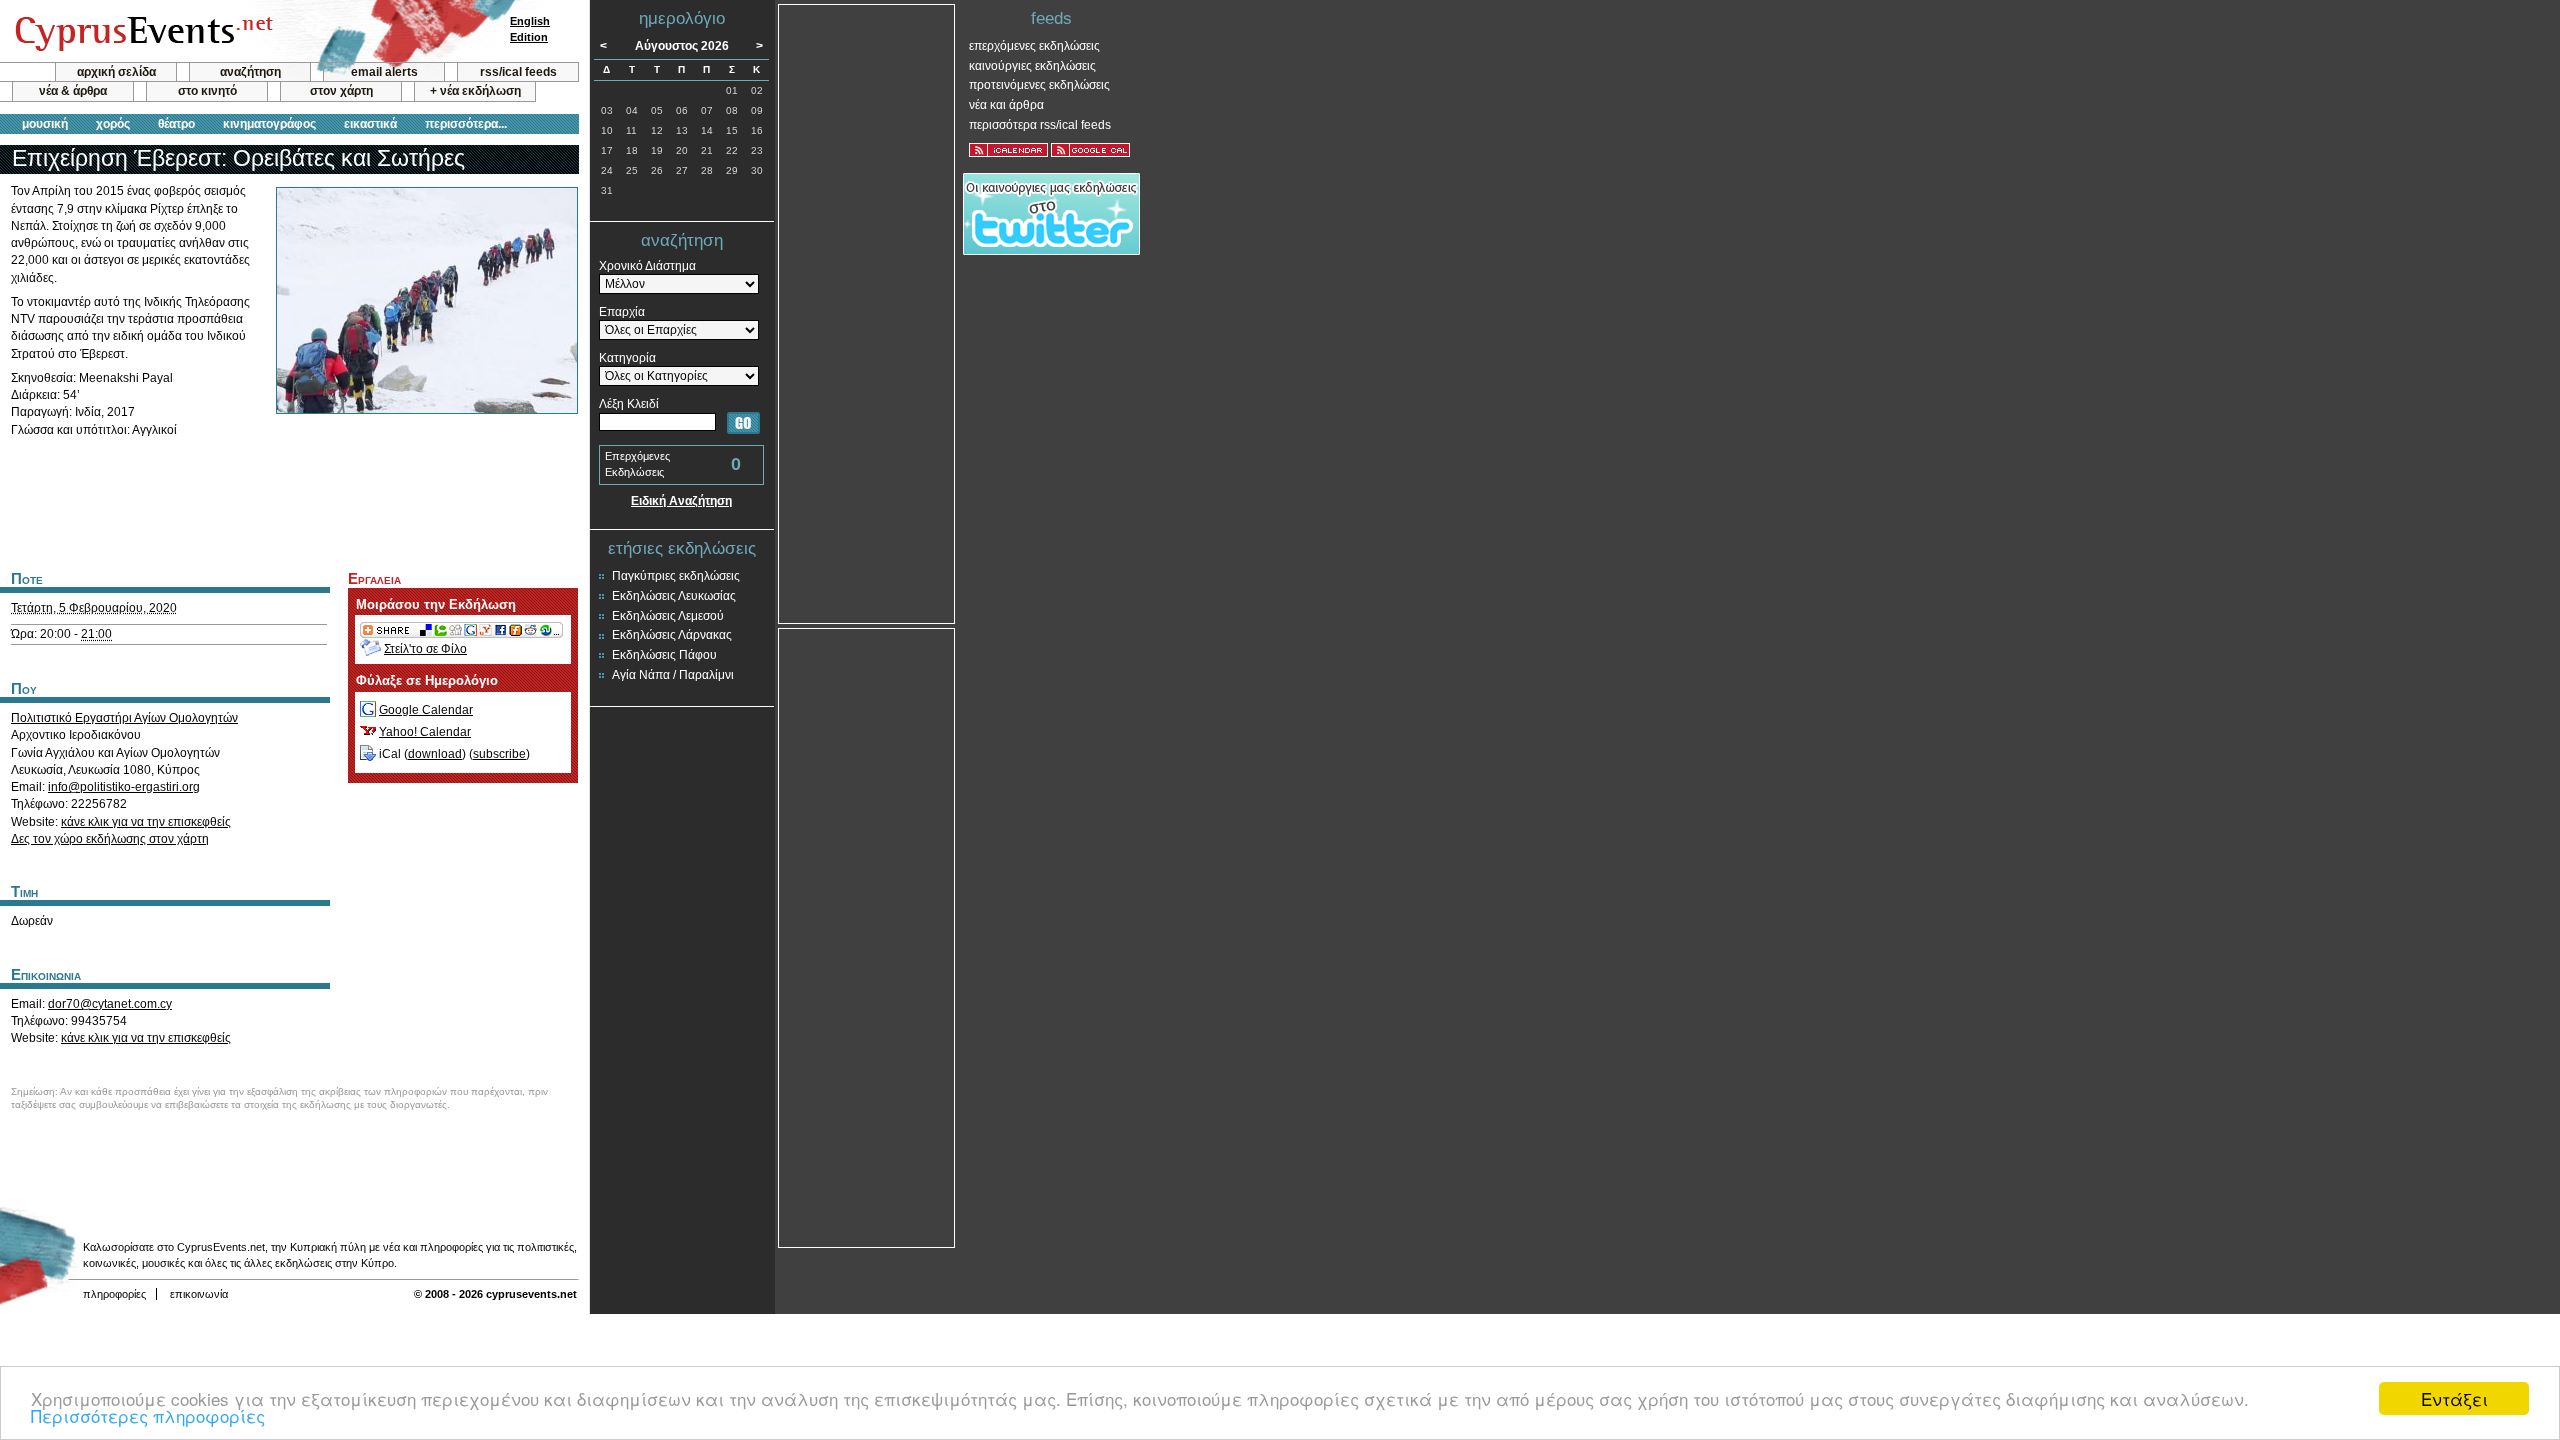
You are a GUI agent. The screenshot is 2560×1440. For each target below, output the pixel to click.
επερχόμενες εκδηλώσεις (1034, 46)
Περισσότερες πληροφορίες (148, 1415)
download (435, 754)
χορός (113, 124)
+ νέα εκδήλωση (475, 91)
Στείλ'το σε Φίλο (425, 649)
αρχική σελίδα (116, 72)
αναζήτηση (250, 72)
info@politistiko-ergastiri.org (124, 787)
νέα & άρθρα (73, 91)
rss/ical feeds (518, 72)
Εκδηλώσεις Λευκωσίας (674, 596)
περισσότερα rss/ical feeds (1040, 125)
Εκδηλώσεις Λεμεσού (668, 616)
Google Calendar (426, 710)
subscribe (499, 754)
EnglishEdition (530, 29)
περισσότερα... (466, 124)
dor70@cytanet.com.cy (110, 1004)
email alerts (384, 72)
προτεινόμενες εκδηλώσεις (1039, 85)
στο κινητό (207, 91)
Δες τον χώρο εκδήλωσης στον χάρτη (110, 839)
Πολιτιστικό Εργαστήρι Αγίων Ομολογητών (124, 718)
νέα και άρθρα (1006, 105)
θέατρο (176, 124)
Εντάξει (2454, 1398)
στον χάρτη (341, 91)
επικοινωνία (199, 1294)
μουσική (45, 124)
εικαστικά (370, 124)
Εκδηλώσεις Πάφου (664, 655)
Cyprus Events (141, 32)
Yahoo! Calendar (425, 732)
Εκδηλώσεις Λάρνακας (672, 635)
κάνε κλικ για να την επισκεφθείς (146, 822)
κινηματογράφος (269, 124)
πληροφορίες (114, 1294)
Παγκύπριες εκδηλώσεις (676, 576)
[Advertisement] (289, 501)
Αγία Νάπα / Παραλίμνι (673, 675)
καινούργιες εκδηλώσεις (1032, 66)
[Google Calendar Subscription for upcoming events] (1090, 150)
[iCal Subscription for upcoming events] (1008, 150)
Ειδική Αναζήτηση (681, 501)
